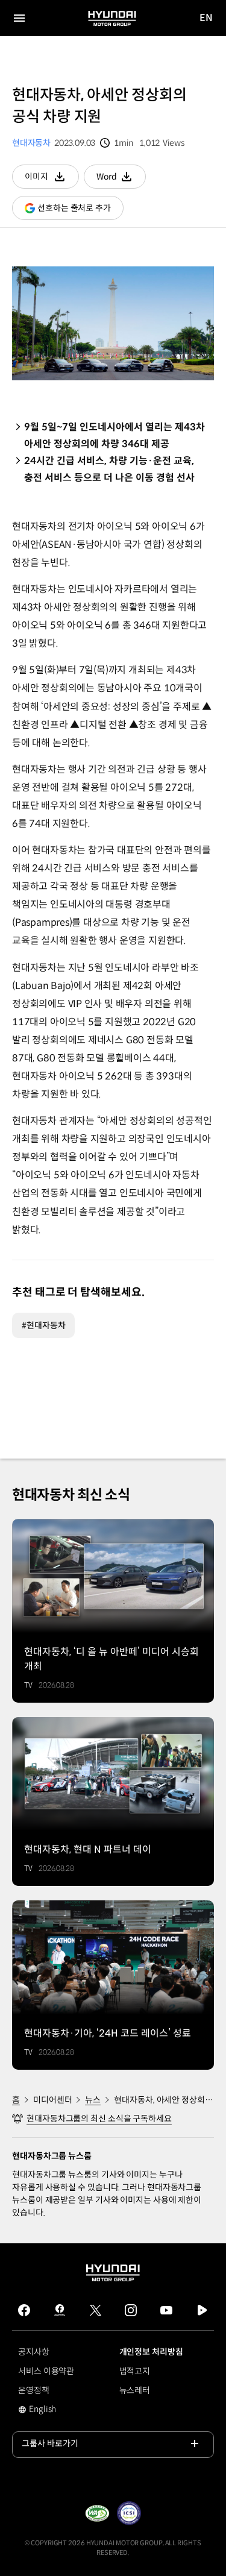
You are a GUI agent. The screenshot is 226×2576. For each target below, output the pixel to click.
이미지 (52, 180)
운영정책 (34, 2390)
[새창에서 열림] (97, 2513)
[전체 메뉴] (19, 18)
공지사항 (34, 2352)
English (51, 2410)
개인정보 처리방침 (151, 2352)
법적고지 (135, 2371)
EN (206, 18)
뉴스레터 (135, 2390)
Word (121, 180)
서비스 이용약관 (46, 2371)
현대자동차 (31, 143)
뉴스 (93, 2100)
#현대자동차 (43, 1325)
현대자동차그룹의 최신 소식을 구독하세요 (99, 2119)
